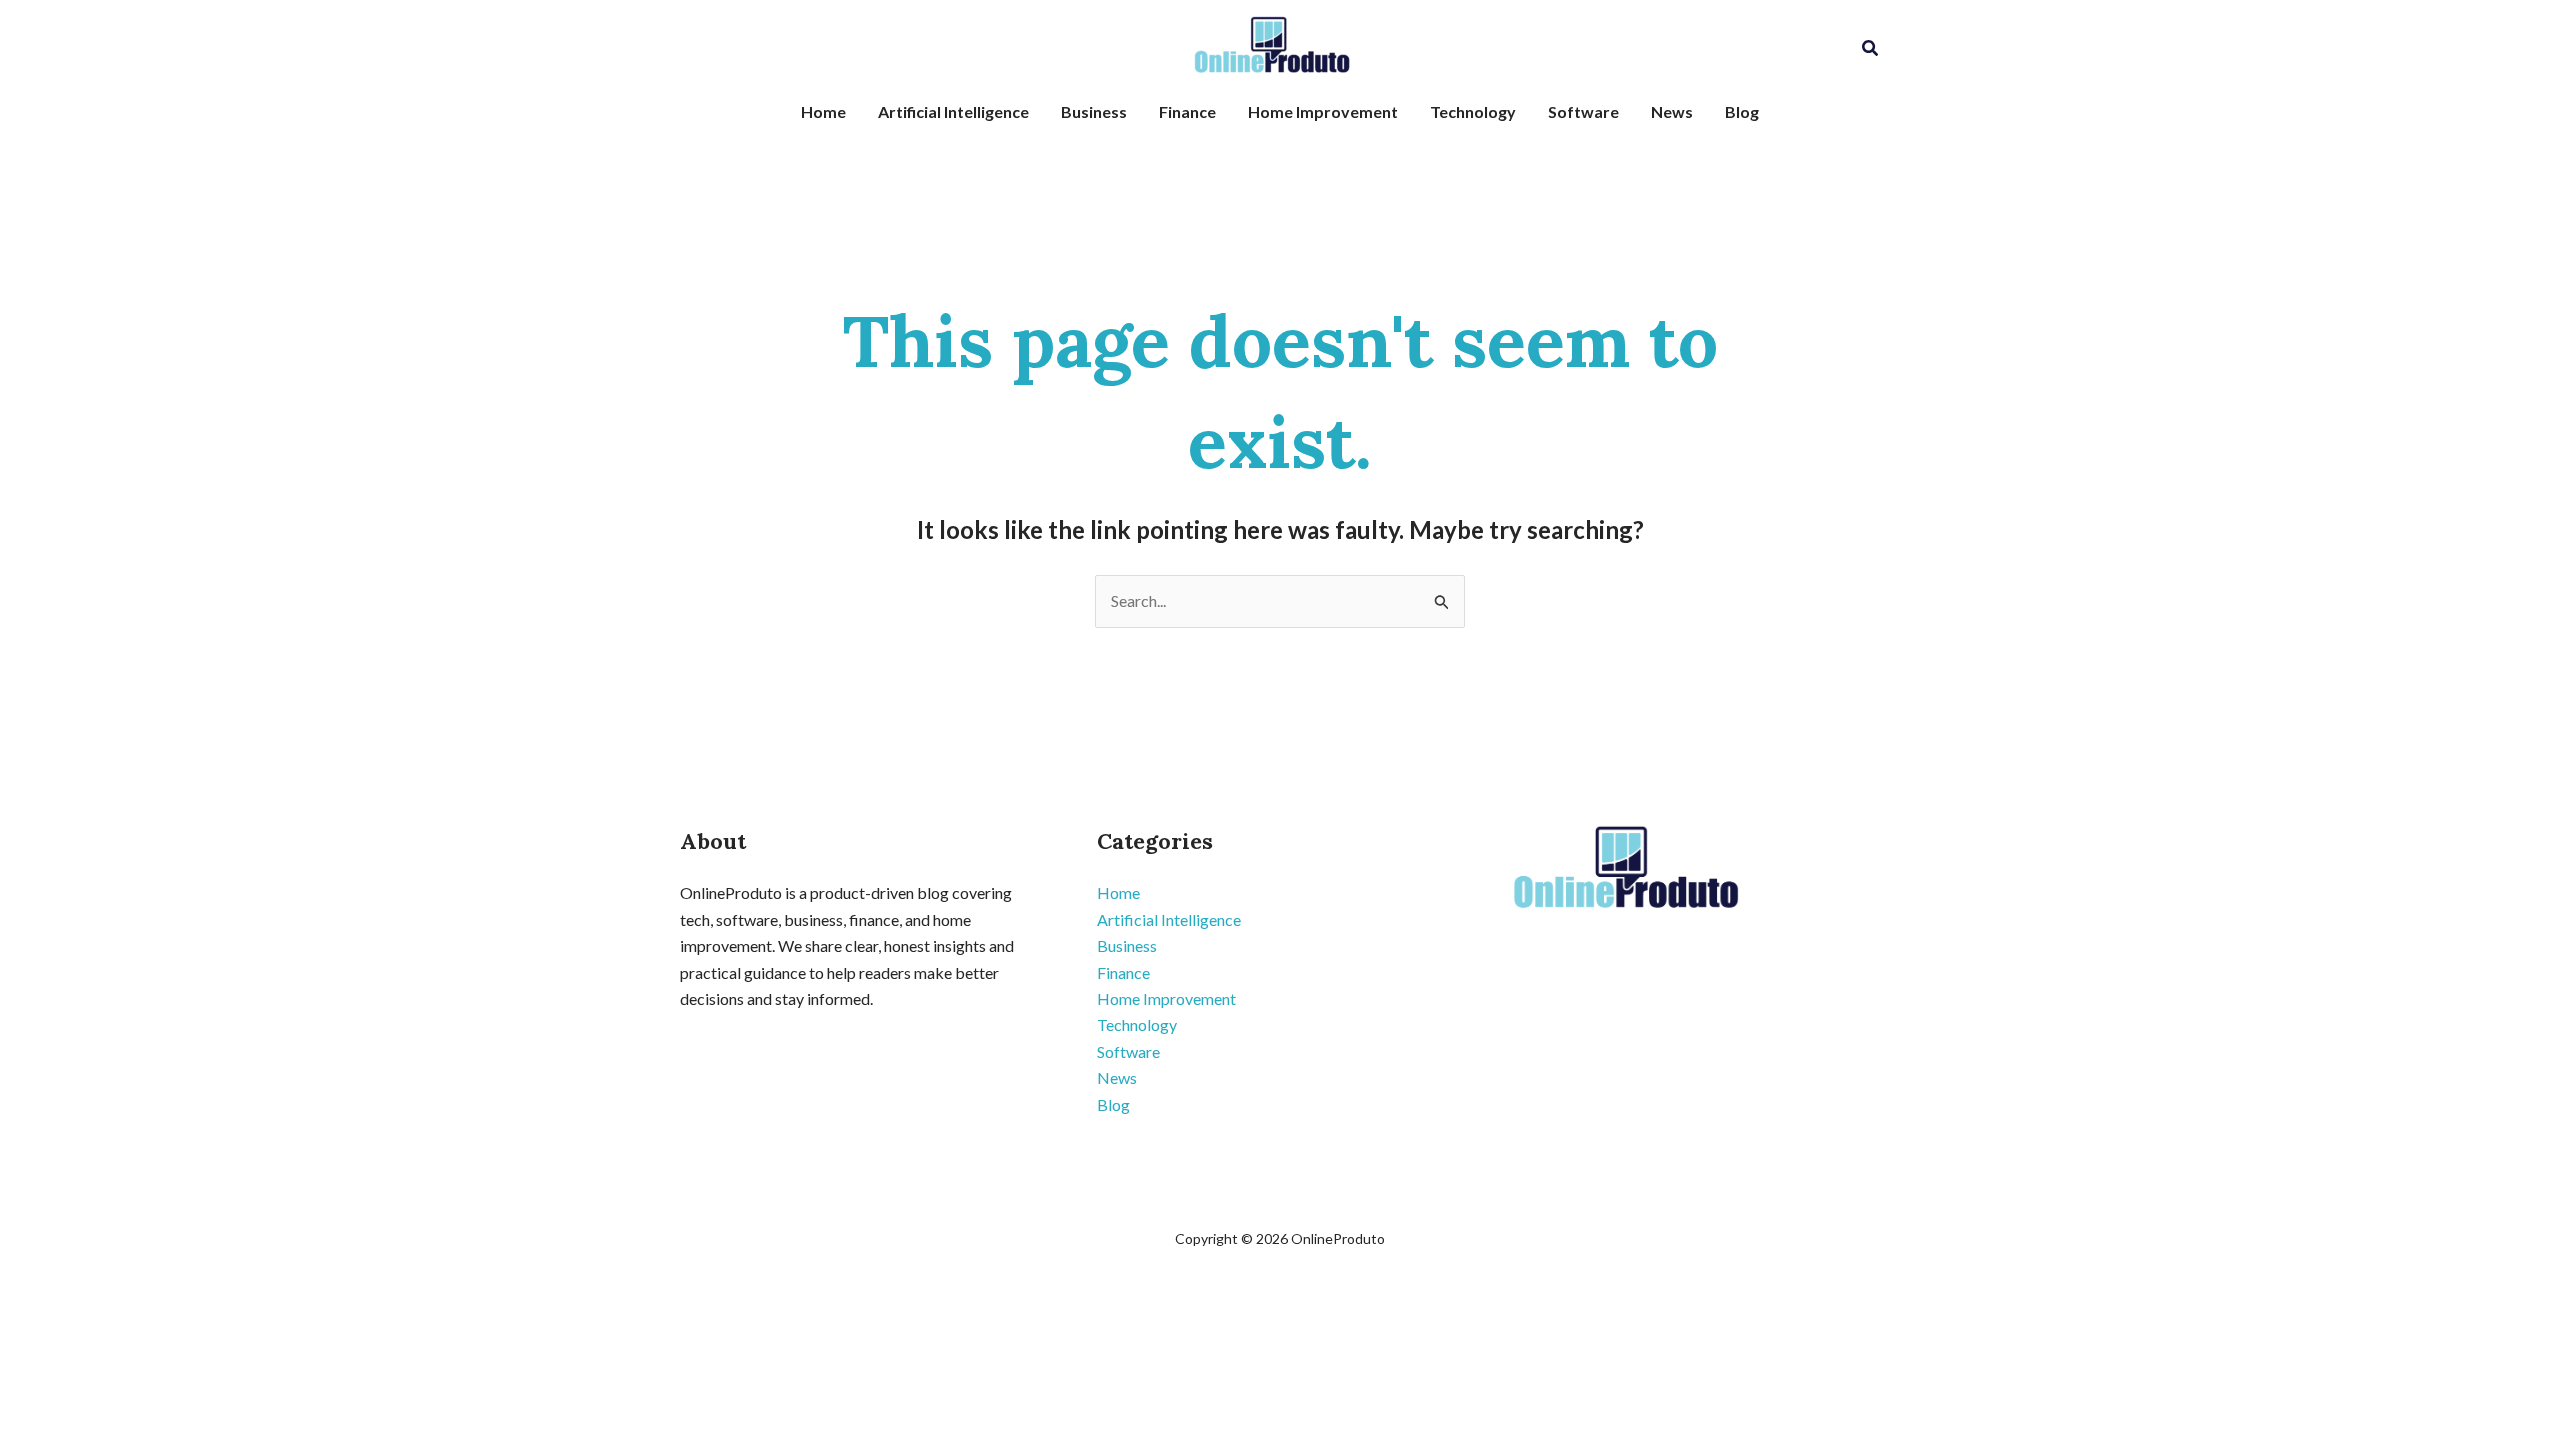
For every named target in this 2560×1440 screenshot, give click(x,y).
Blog (1742, 111)
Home (823, 111)
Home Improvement (1323, 111)
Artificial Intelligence (953, 111)
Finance (1187, 111)
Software (1583, 111)
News (1672, 111)
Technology (1473, 111)
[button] (1871, 48)
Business (1094, 111)
